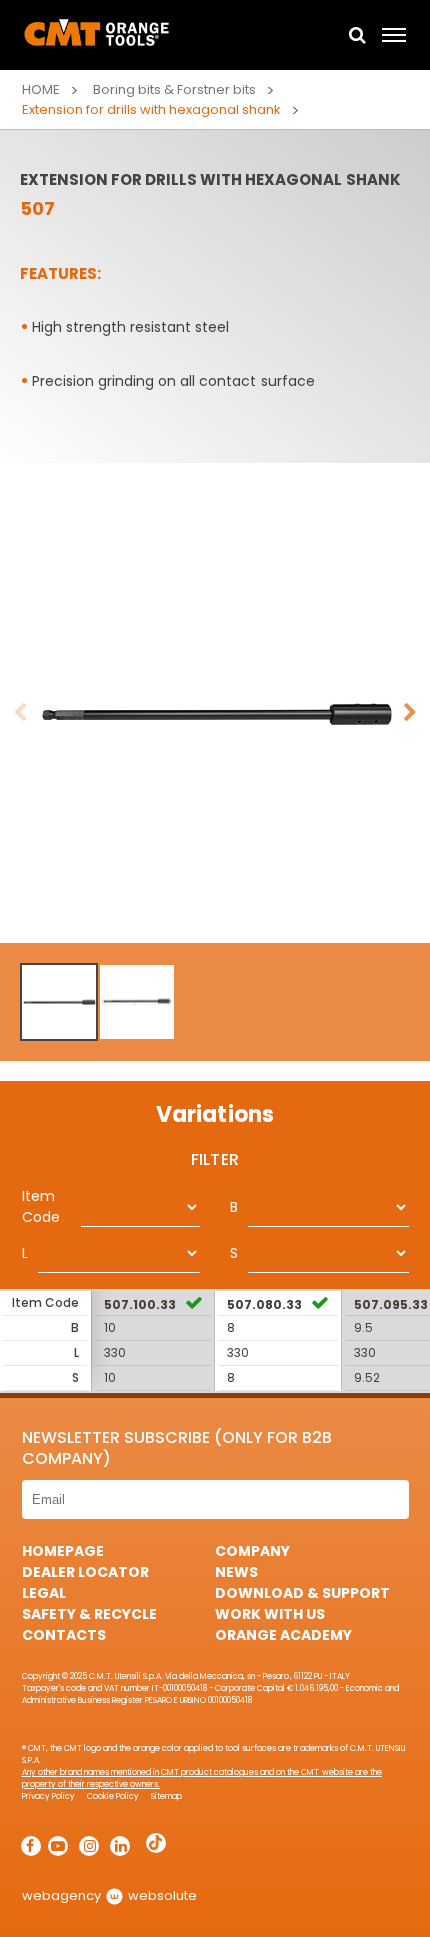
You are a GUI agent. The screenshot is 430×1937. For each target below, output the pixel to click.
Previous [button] (20, 713)
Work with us (270, 1614)
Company (252, 1551)
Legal (44, 1593)
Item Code (41, 1206)
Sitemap (166, 1796)
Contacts (64, 1635)
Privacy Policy (48, 1796)
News (236, 1572)
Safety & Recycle (89, 1614)
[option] (215, 713)
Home (41, 89)
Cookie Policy (113, 1796)
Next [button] (410, 713)
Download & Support (302, 1593)
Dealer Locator (85, 1572)
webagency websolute (109, 1895)
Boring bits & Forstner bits (174, 89)
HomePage (63, 1551)
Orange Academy (283, 1635)
